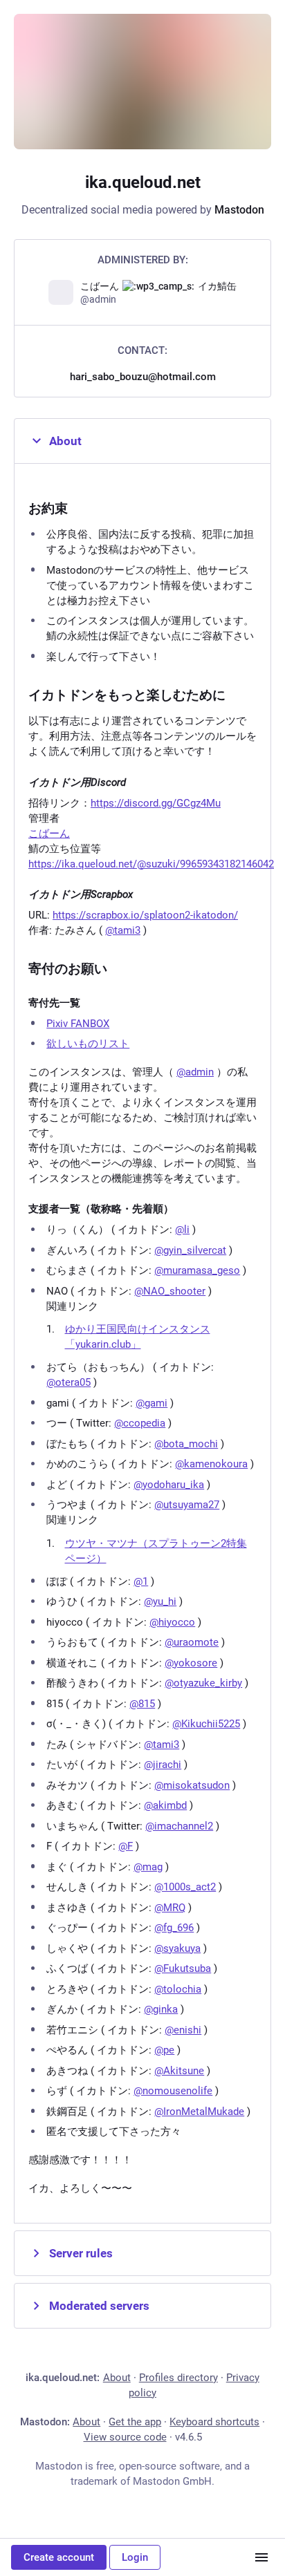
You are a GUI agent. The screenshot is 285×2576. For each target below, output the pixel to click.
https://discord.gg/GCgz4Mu (156, 803)
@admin (195, 1072)
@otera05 (68, 1382)
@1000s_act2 (185, 1887)
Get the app (135, 2422)
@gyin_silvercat (190, 1250)
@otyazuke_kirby (203, 1683)
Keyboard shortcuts (214, 2422)
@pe (164, 2050)
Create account (59, 2557)
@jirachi (163, 1765)
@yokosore (191, 1663)
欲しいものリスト (88, 1044)
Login (135, 2557)
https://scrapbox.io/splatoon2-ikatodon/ (145, 915)
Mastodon (239, 210)
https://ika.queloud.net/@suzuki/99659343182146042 (151, 864)
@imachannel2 (179, 1826)
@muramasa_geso (197, 1270)
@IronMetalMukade (199, 2112)
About (65, 441)
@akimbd (165, 1805)
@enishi (183, 2030)
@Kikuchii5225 (206, 1724)
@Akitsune (179, 2071)
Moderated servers (99, 2306)
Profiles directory (178, 2378)
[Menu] (261, 2557)
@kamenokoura (211, 1464)
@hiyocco (172, 1622)
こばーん (49, 834)
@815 (142, 1704)
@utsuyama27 (187, 1505)
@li (182, 1230)
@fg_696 (174, 1928)
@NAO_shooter (170, 1291)
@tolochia (178, 1989)
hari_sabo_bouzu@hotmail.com (143, 377)
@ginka (161, 2009)
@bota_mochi (186, 1444)
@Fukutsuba (183, 1968)
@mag (148, 1867)
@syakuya (177, 1948)
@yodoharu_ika (169, 1485)
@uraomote (192, 1642)
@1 (141, 1581)
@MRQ (170, 1908)
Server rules (81, 2253)
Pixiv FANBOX (78, 1024)
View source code (125, 2437)
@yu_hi (160, 1601)
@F (126, 1846)
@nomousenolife (173, 2091)
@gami (151, 1403)
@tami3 (123, 930)
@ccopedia (140, 1423)
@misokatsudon (192, 1785)
